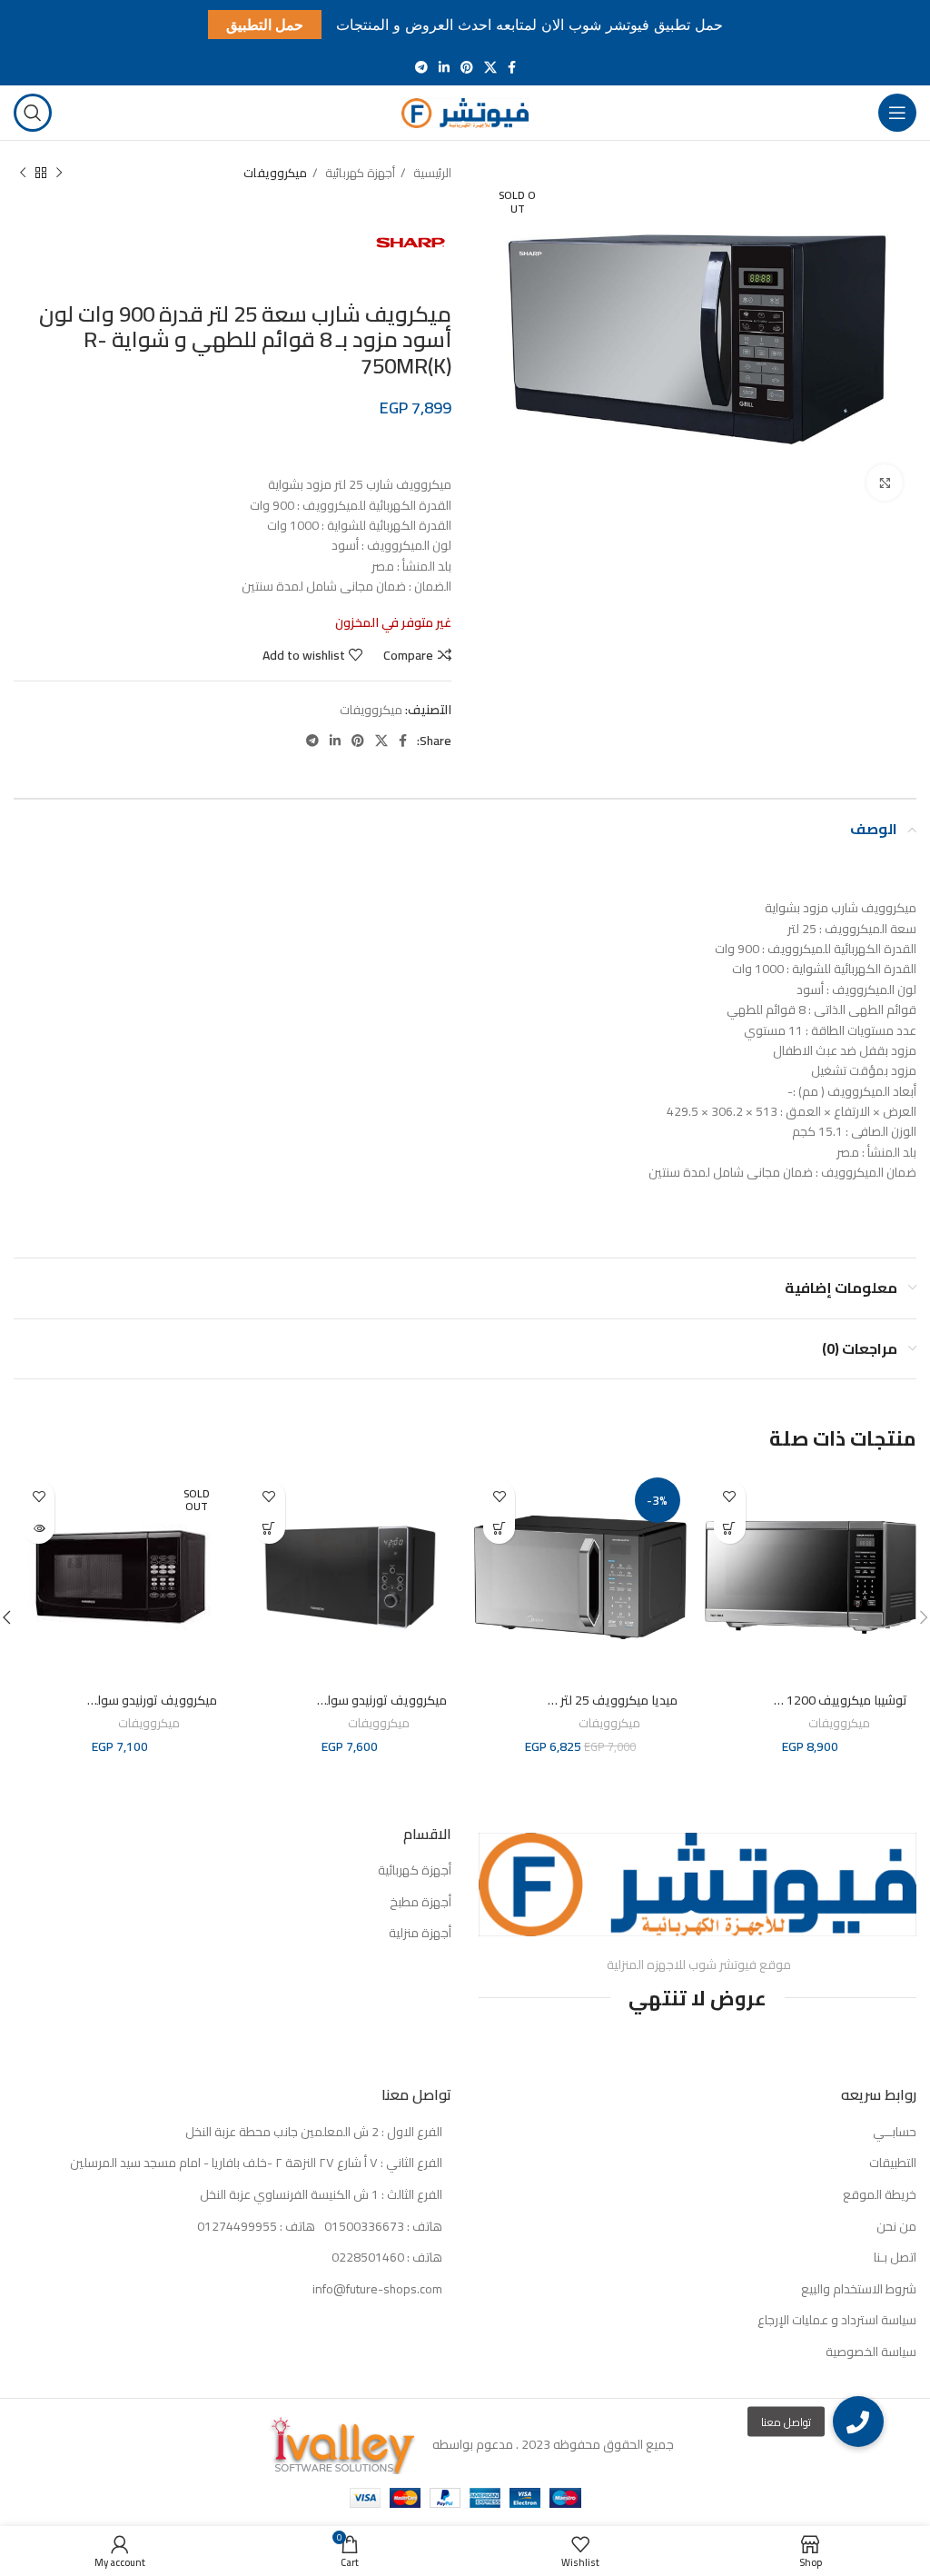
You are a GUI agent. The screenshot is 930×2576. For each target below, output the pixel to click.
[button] (730, 1528)
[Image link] (697, 1884)
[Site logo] (465, 112)
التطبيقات (893, 2163)
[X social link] (490, 67)
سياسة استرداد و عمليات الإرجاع (837, 2321)
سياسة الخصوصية (871, 2352)
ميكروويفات (275, 173)
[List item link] (232, 2227)
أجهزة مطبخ (420, 1903)
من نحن (896, 2227)
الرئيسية (431, 173)
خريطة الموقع (880, 2195)
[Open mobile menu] (897, 113)
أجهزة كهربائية (359, 173)
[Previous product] (59, 174)
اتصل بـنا (895, 2258)
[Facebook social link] (512, 67)
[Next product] (23, 174)
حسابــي (895, 2133)
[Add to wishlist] (730, 1496)
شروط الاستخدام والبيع (859, 2290)
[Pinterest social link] (467, 67)
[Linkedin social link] (444, 67)
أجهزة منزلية (420, 1934)
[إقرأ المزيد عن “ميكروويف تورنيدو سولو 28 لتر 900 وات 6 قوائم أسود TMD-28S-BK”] (39, 1528)
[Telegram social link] (421, 67)
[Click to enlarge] (885, 482)
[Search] (33, 113)
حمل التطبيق (265, 25)
